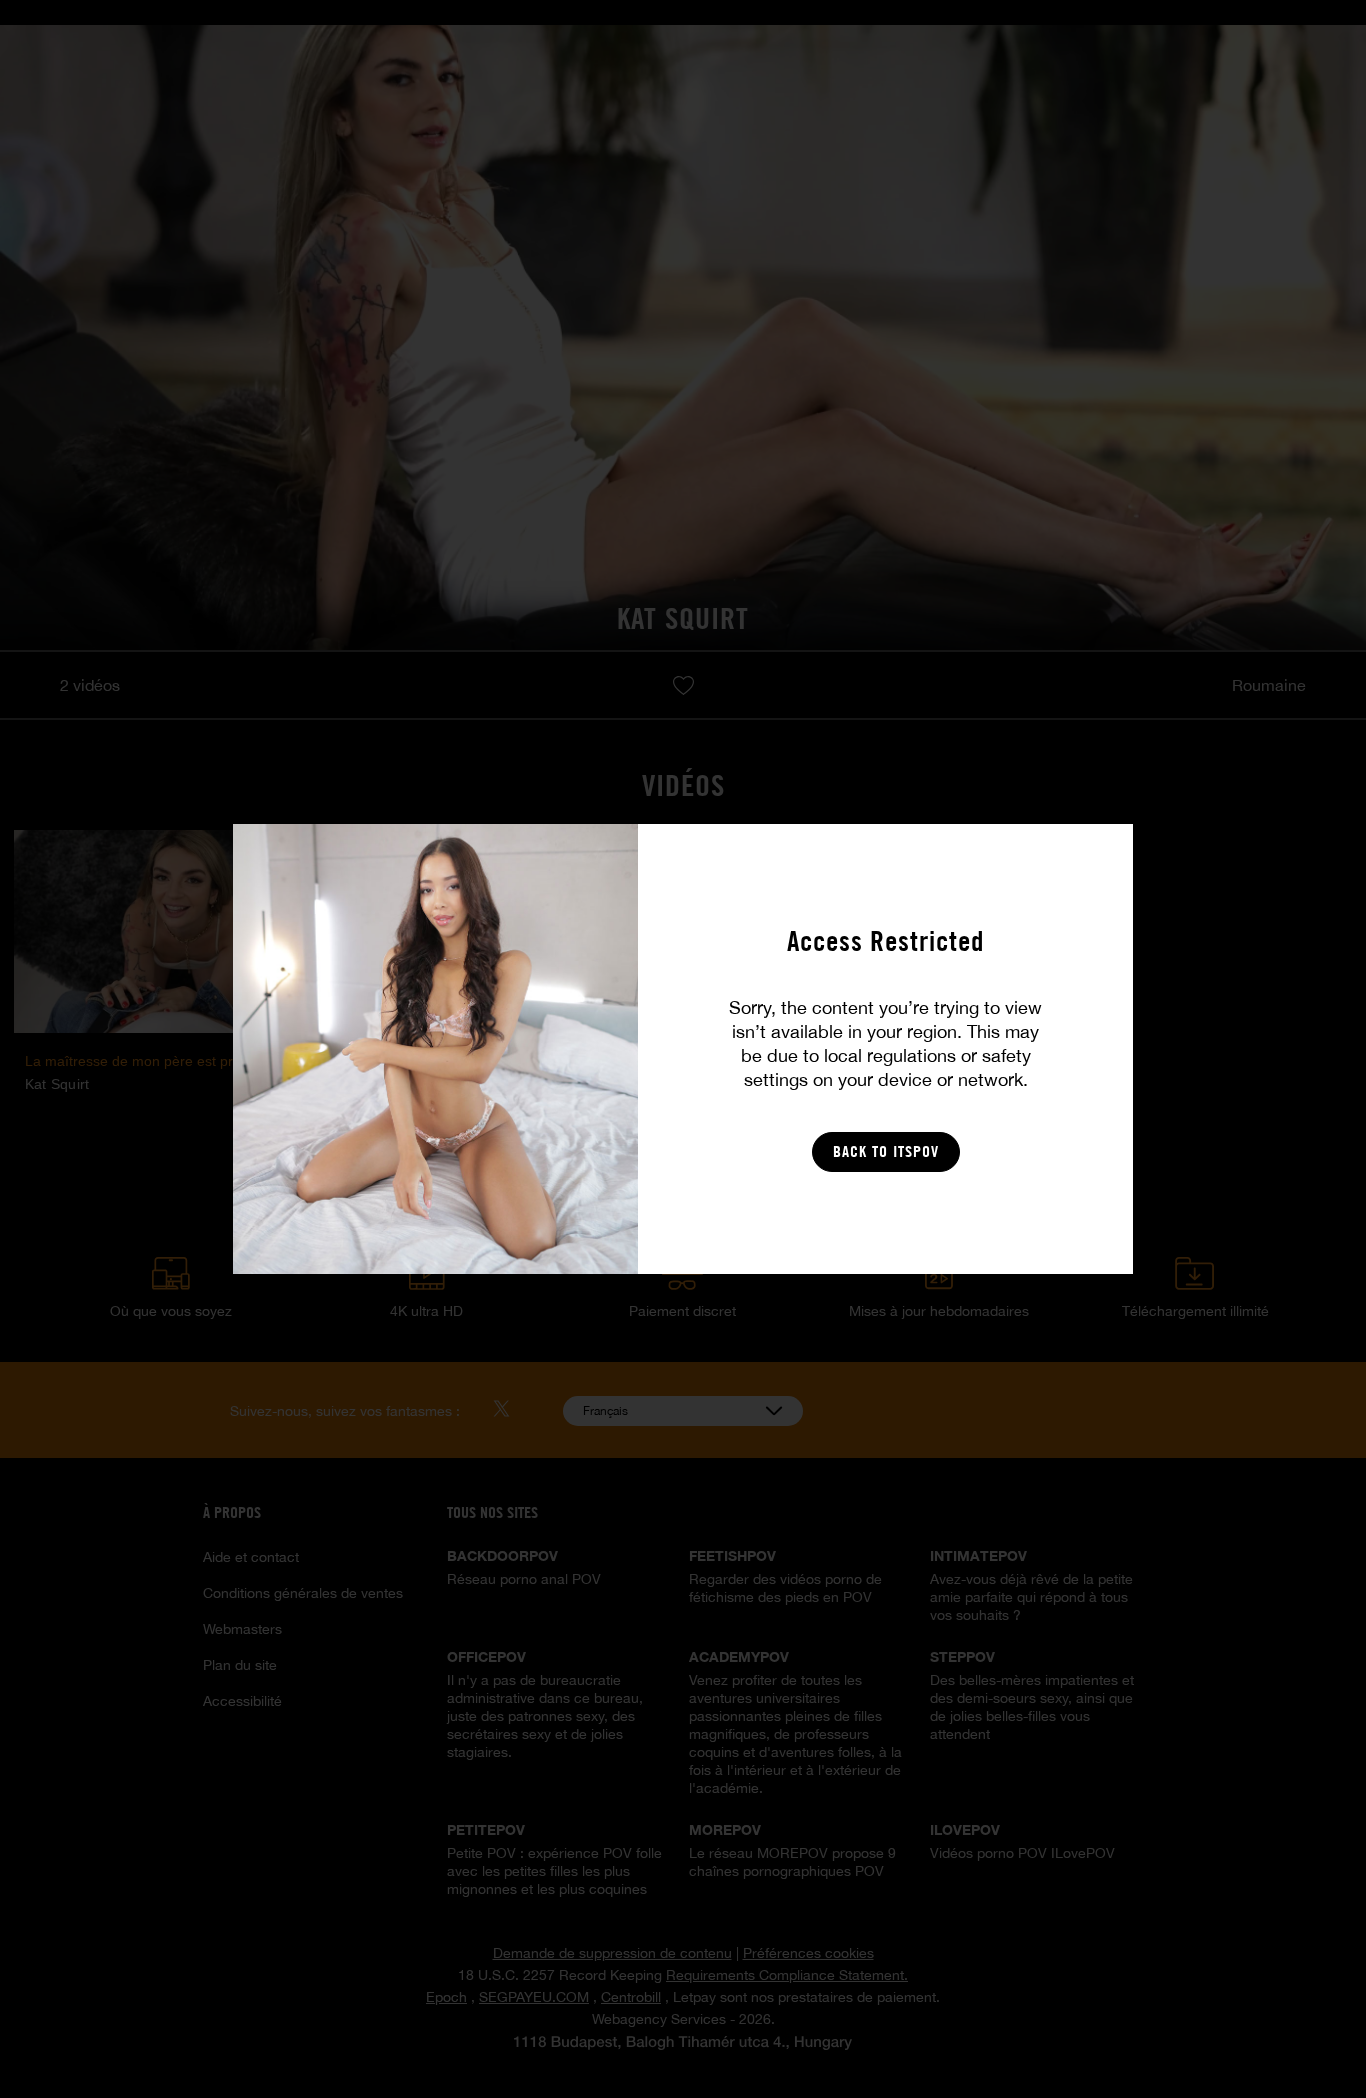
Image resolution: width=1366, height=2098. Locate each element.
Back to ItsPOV (886, 1151)
